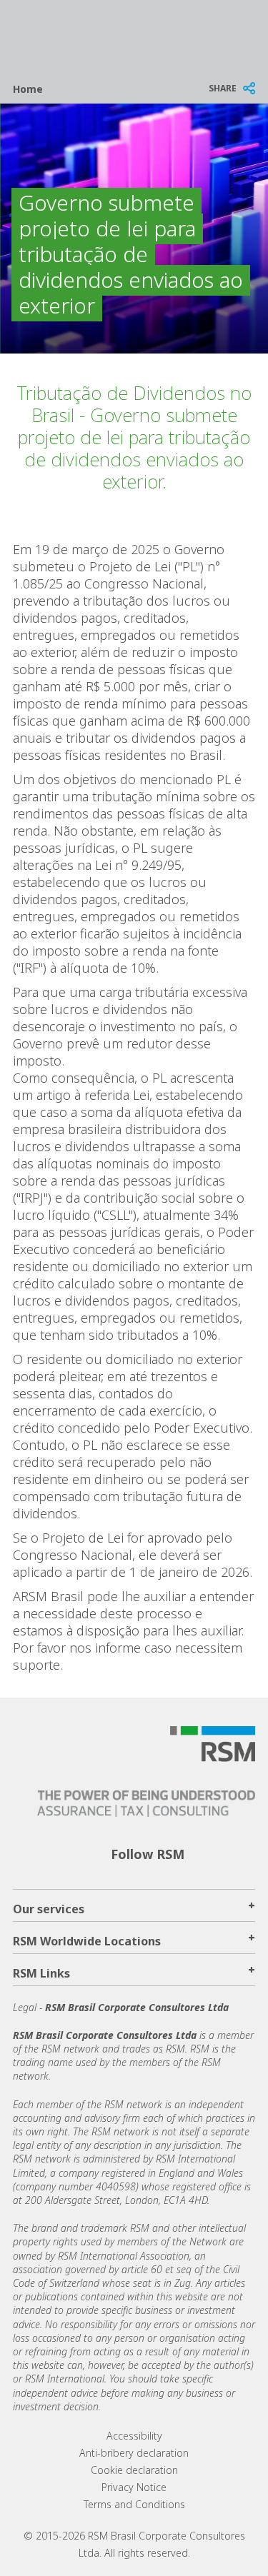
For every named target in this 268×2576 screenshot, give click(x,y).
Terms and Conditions (134, 2504)
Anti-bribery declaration (134, 2453)
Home (28, 89)
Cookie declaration (134, 2470)
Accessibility (134, 2436)
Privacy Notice (134, 2487)
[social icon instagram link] (224, 1853)
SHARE (223, 88)
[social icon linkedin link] (201, 1853)
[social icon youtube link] (246, 1853)
